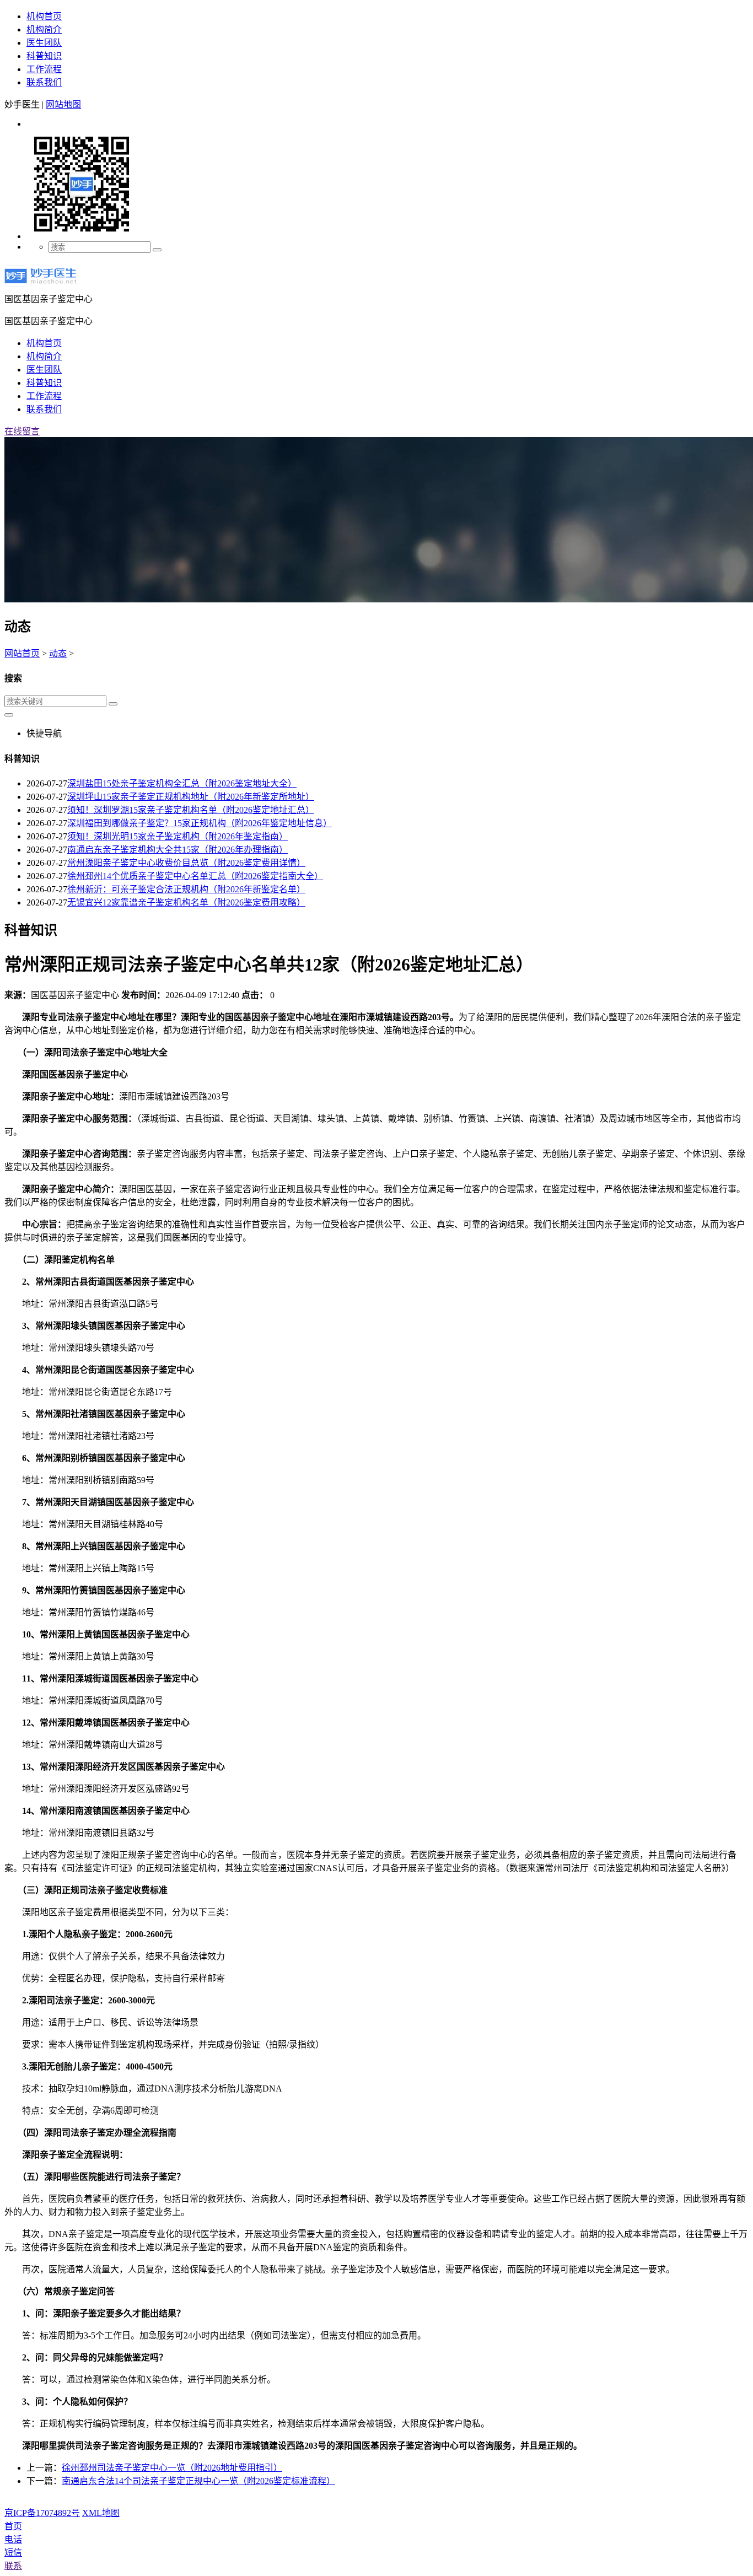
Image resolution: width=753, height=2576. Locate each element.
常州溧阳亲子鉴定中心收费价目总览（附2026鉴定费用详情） (186, 863)
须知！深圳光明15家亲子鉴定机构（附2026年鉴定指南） (178, 836)
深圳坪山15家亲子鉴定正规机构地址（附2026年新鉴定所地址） (191, 797)
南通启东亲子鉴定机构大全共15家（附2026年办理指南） (178, 850)
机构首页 (44, 16)
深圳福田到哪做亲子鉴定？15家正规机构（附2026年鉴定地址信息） (200, 823)
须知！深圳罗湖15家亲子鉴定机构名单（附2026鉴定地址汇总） (191, 810)
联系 (13, 2566)
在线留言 (22, 431)
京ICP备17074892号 (42, 2513)
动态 (58, 653)
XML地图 (101, 2513)
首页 (13, 2526)
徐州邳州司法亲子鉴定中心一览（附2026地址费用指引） (172, 2468)
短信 (13, 2553)
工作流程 (44, 69)
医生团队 (44, 43)
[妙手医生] (40, 286)
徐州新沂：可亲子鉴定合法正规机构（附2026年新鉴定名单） (186, 889)
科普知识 (44, 56)
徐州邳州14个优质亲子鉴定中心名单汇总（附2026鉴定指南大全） (195, 876)
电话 (13, 2539)
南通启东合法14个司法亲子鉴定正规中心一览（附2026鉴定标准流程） (198, 2481)
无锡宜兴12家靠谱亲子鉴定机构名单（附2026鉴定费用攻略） (186, 902)
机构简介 (44, 29)
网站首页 (22, 653)
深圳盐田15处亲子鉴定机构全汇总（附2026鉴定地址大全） (182, 783)
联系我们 (44, 82)
